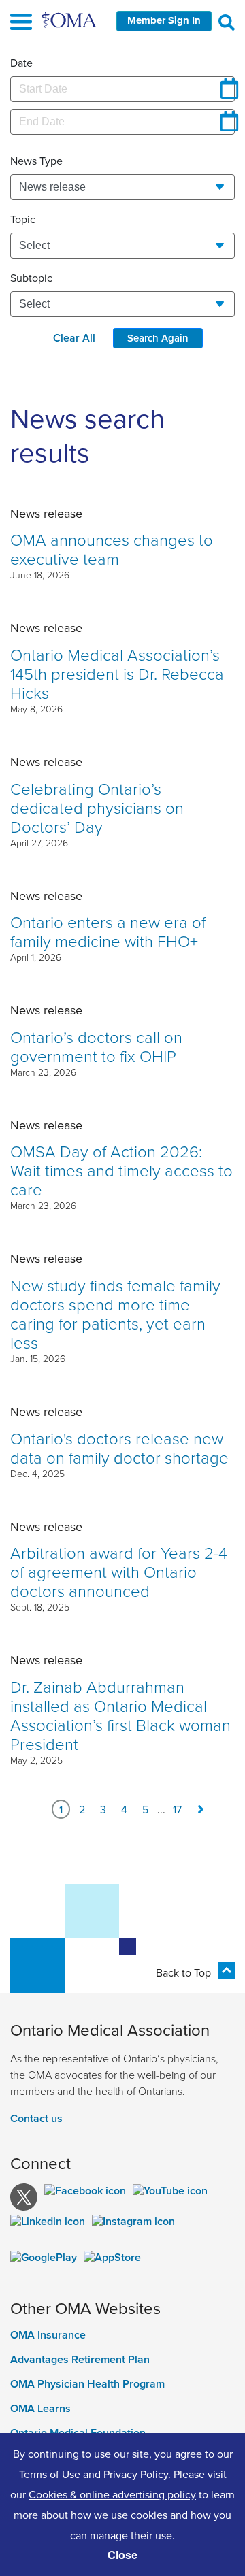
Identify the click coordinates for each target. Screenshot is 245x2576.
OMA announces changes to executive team (112, 549)
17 (177, 1809)
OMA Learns (40, 2409)
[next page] (201, 1809)
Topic (23, 219)
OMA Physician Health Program (87, 2384)
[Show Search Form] (227, 22)
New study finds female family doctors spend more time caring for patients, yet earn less (115, 1314)
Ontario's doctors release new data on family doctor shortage (119, 1448)
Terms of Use (50, 2474)
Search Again (158, 338)
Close (122, 2555)
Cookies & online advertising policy (112, 2494)
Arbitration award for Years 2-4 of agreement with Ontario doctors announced (119, 1571)
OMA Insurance (48, 2335)
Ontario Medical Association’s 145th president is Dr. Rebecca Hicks (117, 673)
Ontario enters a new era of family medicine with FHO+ (108, 931)
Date (21, 63)
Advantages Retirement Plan (80, 2360)
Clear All (74, 338)
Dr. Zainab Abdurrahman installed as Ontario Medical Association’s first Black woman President (120, 1715)
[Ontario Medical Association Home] (70, 19)
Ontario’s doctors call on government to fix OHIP (96, 1046)
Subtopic (31, 278)
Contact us (36, 2118)
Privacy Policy (136, 2474)
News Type (36, 161)
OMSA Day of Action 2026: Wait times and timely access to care (121, 1170)
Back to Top (183, 1972)
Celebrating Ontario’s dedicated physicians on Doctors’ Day (97, 807)
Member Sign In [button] (164, 20)
